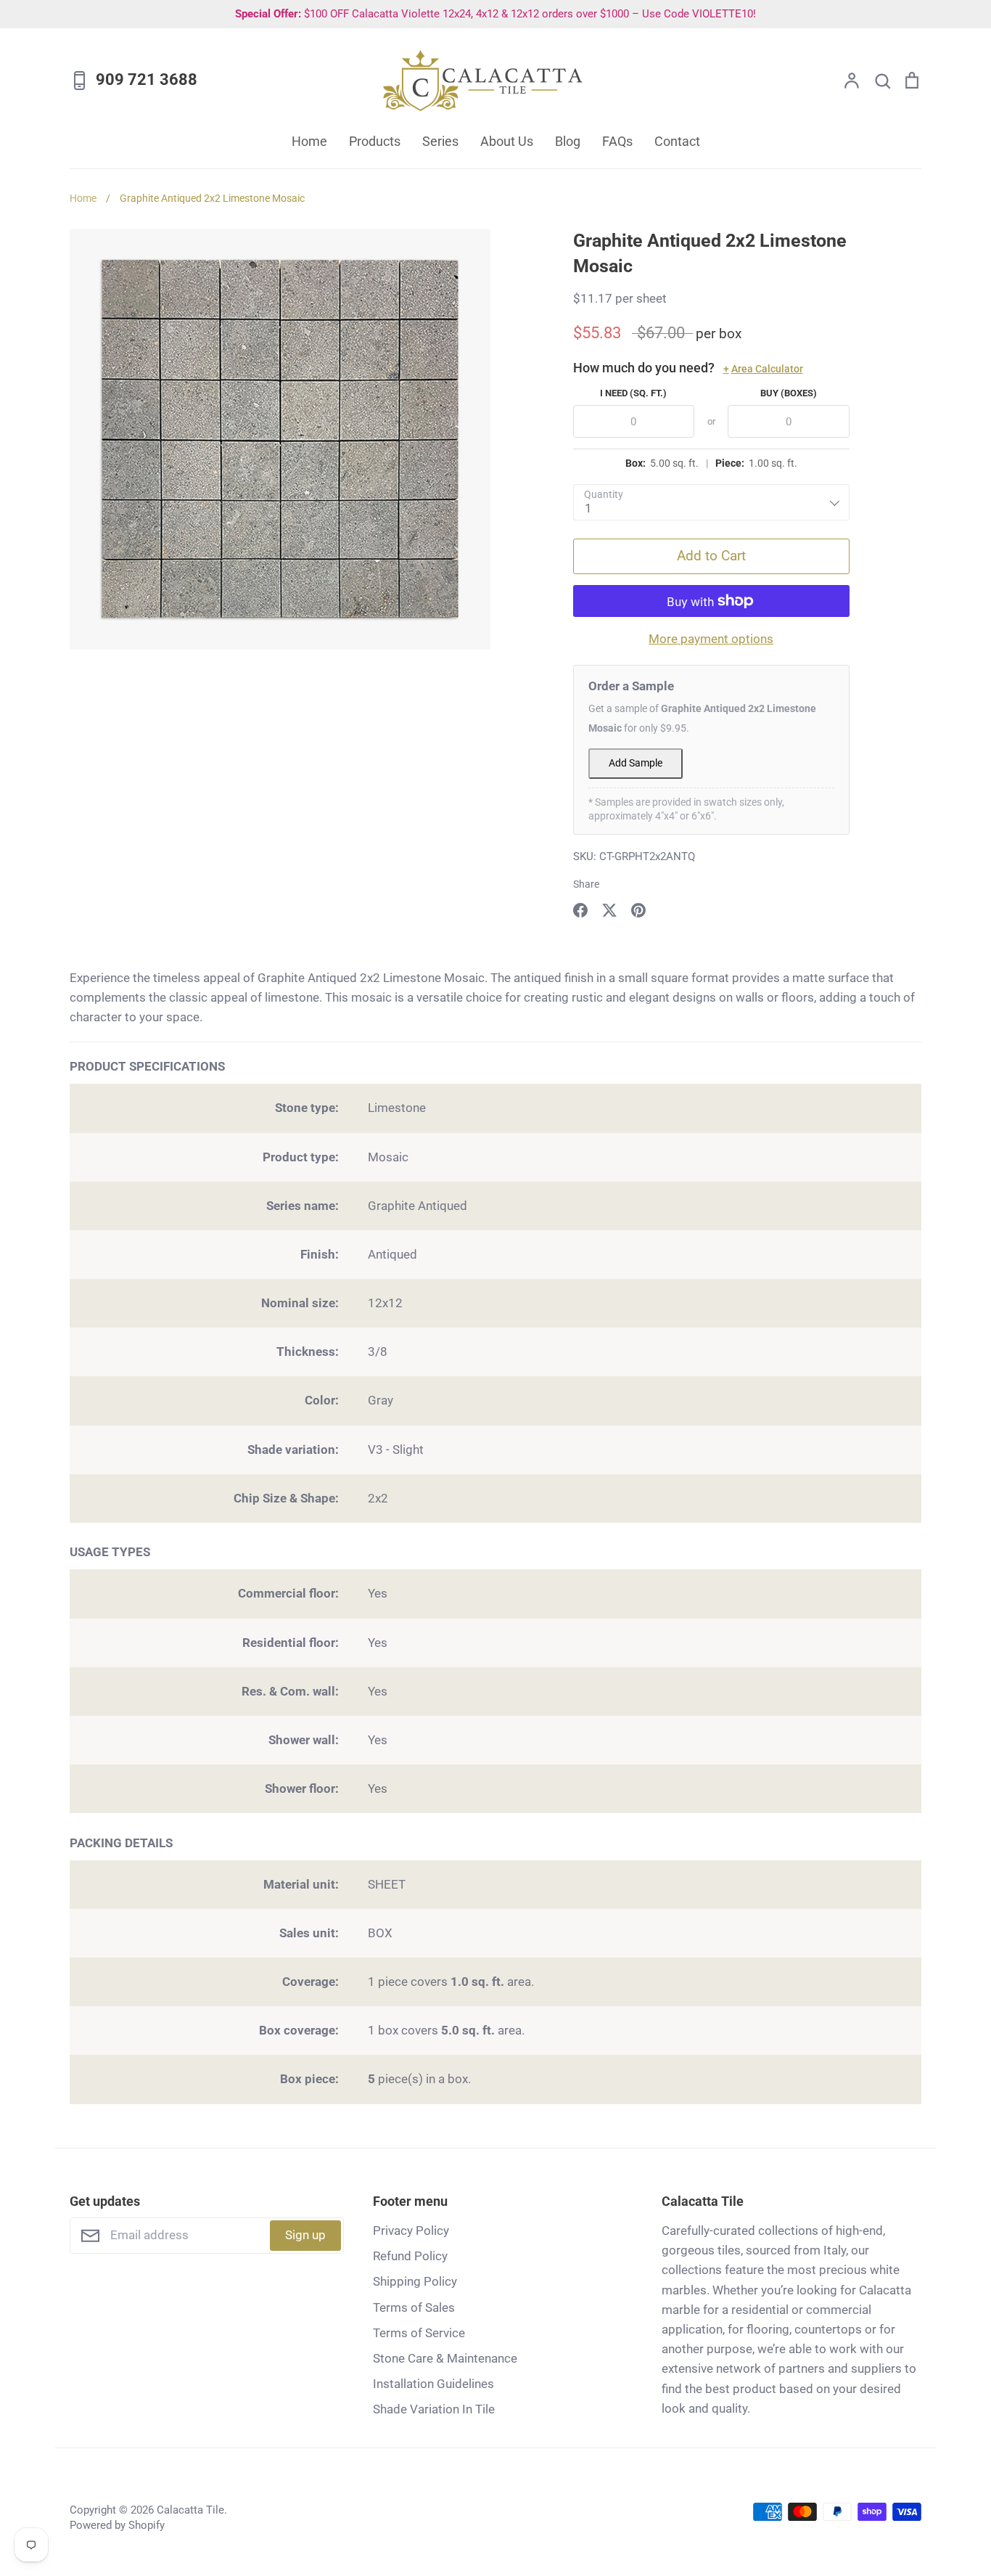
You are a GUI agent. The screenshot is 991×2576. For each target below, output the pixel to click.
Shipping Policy (415, 2281)
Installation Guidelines (433, 2384)
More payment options (711, 639)
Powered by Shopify (117, 2525)
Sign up (305, 2235)
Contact (677, 141)
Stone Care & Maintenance (445, 2358)
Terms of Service (419, 2333)
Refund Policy (410, 2256)
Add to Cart (711, 556)
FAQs (617, 141)
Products (375, 141)
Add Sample (636, 763)
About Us (507, 141)
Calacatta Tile (190, 2510)
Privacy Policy (411, 2231)
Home (309, 141)
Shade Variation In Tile (434, 2409)
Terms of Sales (414, 2307)
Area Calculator (763, 369)
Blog (568, 141)
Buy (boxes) (789, 393)
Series (440, 141)
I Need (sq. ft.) (633, 393)
